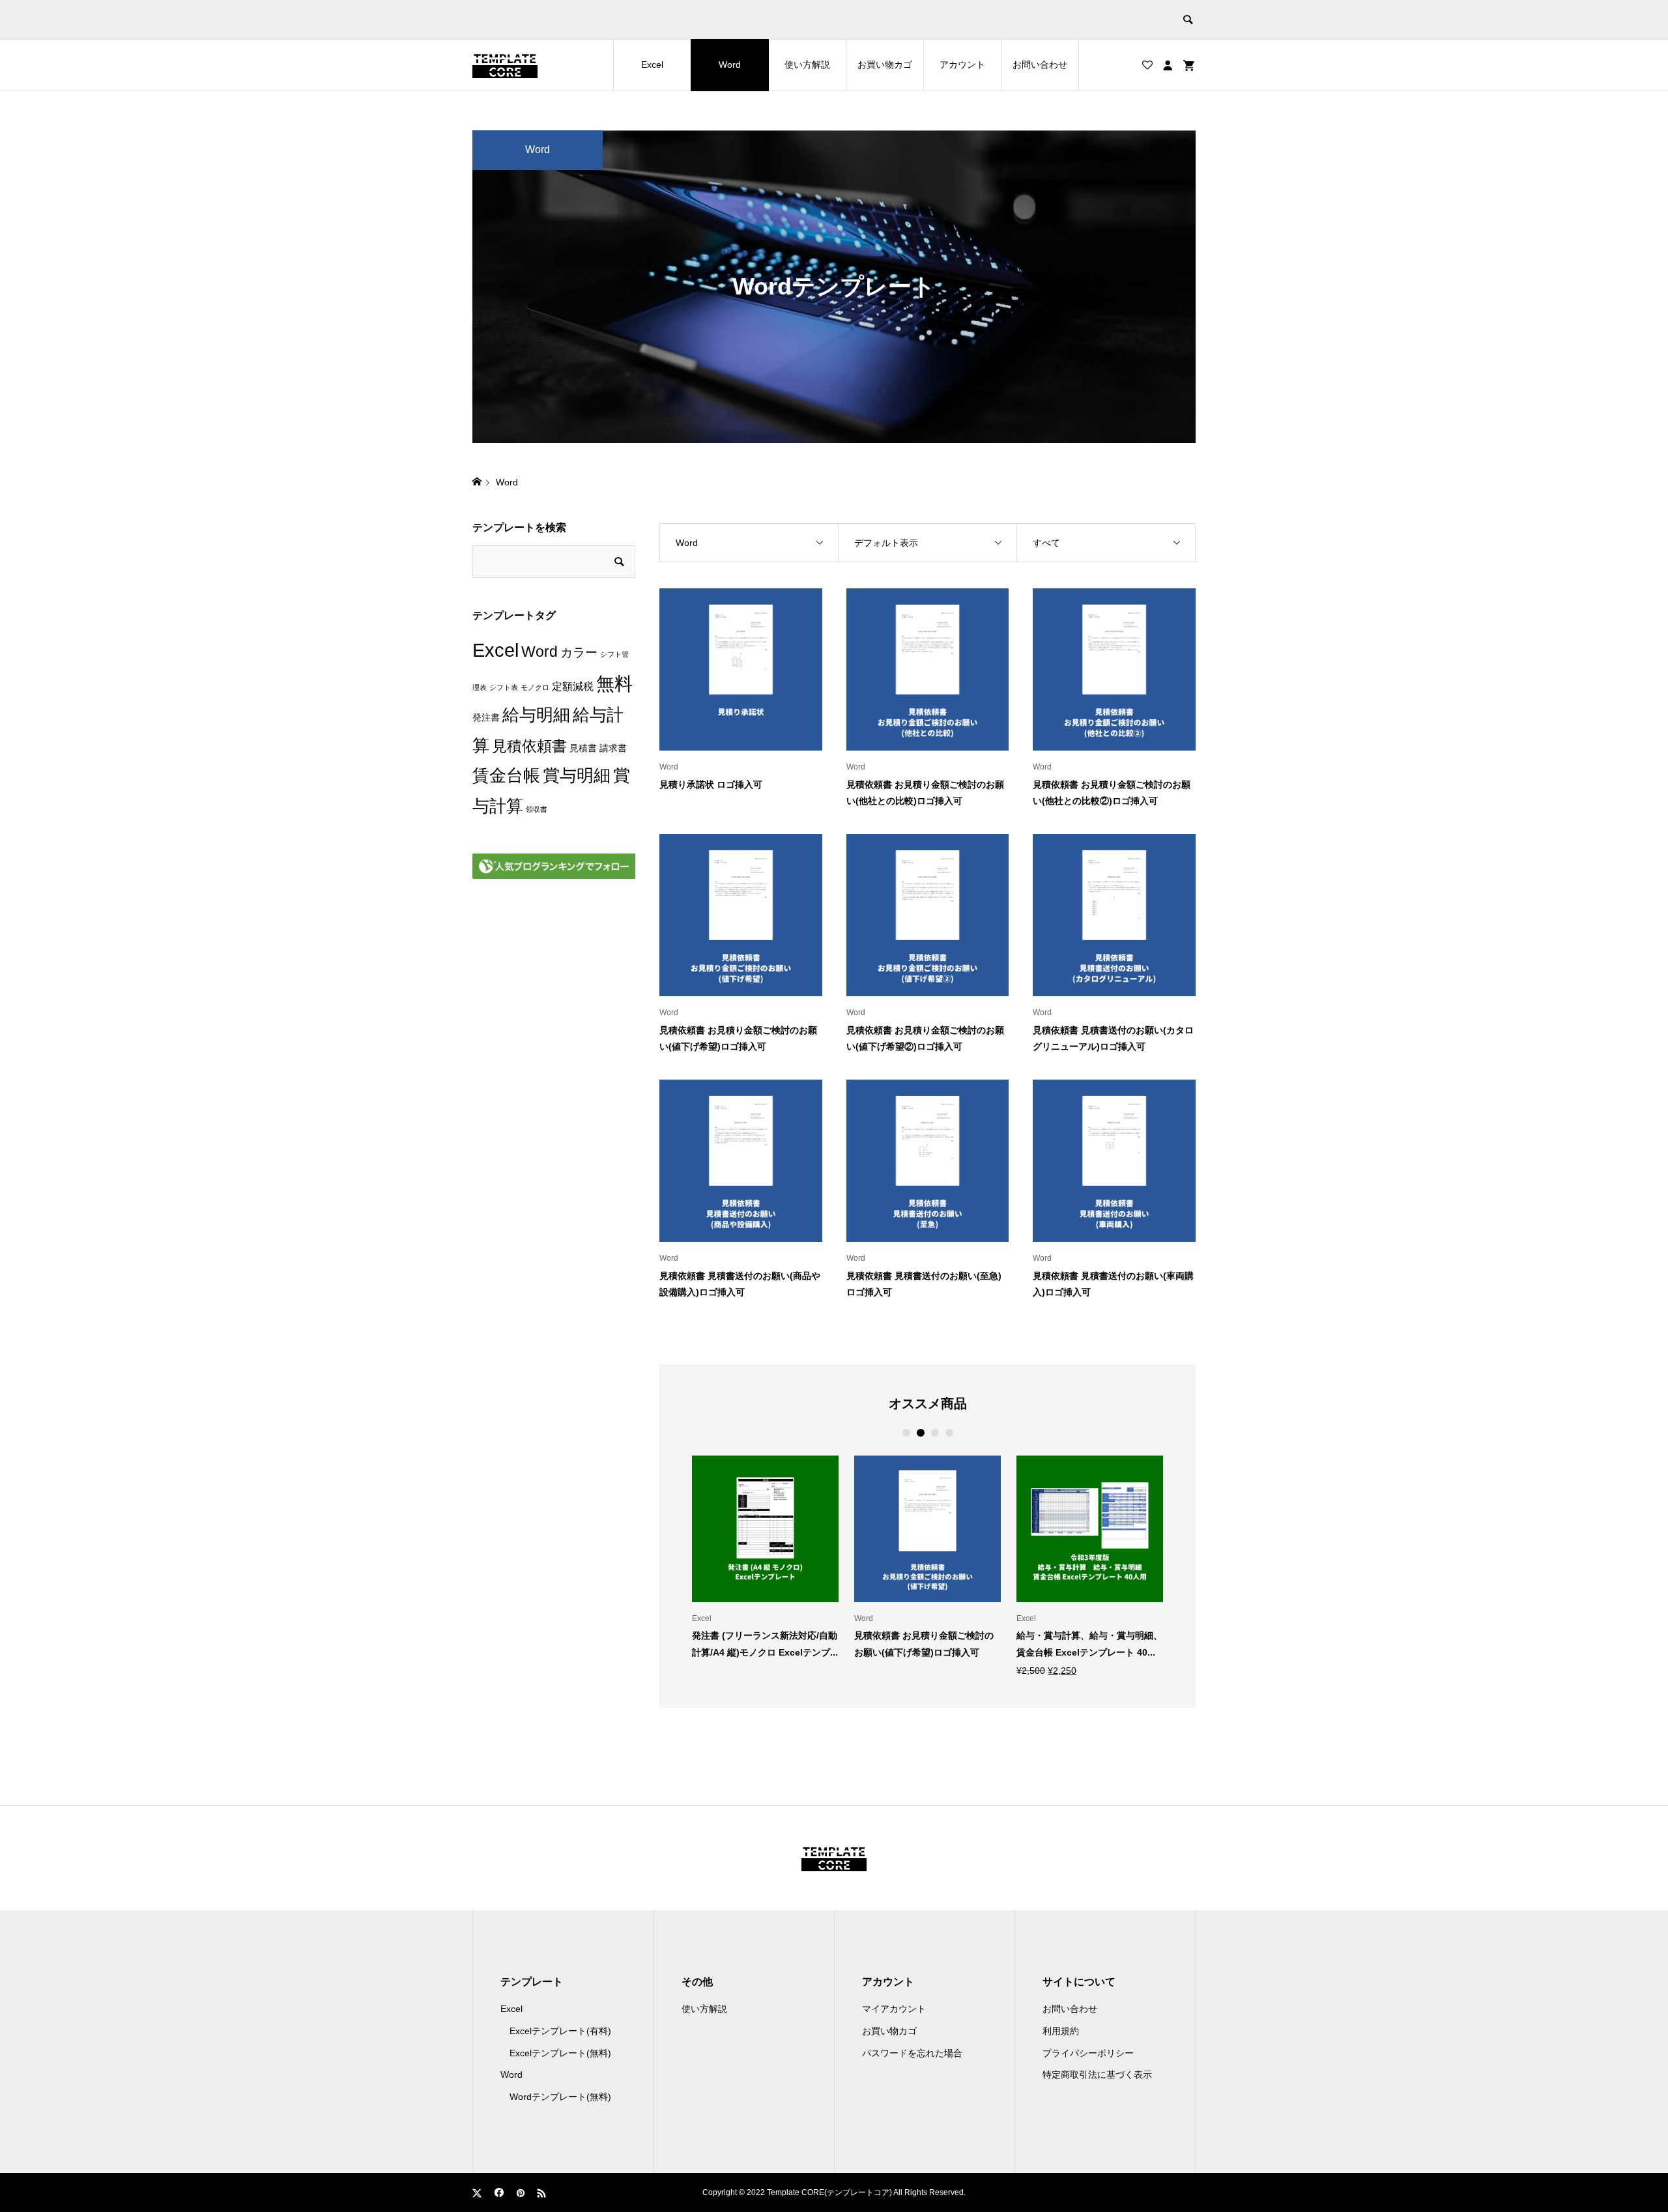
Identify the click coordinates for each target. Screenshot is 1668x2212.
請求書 (613, 748)
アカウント (962, 65)
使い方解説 (807, 65)
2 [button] (920, 1433)
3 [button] (935, 1433)
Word (730, 65)
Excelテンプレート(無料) (560, 2053)
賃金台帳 (506, 775)
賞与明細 (577, 775)
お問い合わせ (1040, 65)
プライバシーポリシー (1088, 2053)
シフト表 (504, 687)
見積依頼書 (529, 746)
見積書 (583, 748)
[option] (765, 1557)
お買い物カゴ (885, 65)
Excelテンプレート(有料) (560, 2031)
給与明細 (536, 715)
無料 (614, 684)
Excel (652, 65)
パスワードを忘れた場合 (912, 2053)
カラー (579, 653)
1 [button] (906, 1433)
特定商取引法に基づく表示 (1097, 2075)
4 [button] (949, 1433)
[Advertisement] (554, 1107)
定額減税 (573, 686)
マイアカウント (894, 2009)
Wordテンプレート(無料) (560, 2097)
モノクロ (535, 687)
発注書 (486, 718)
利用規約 (1061, 2031)
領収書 (537, 809)
